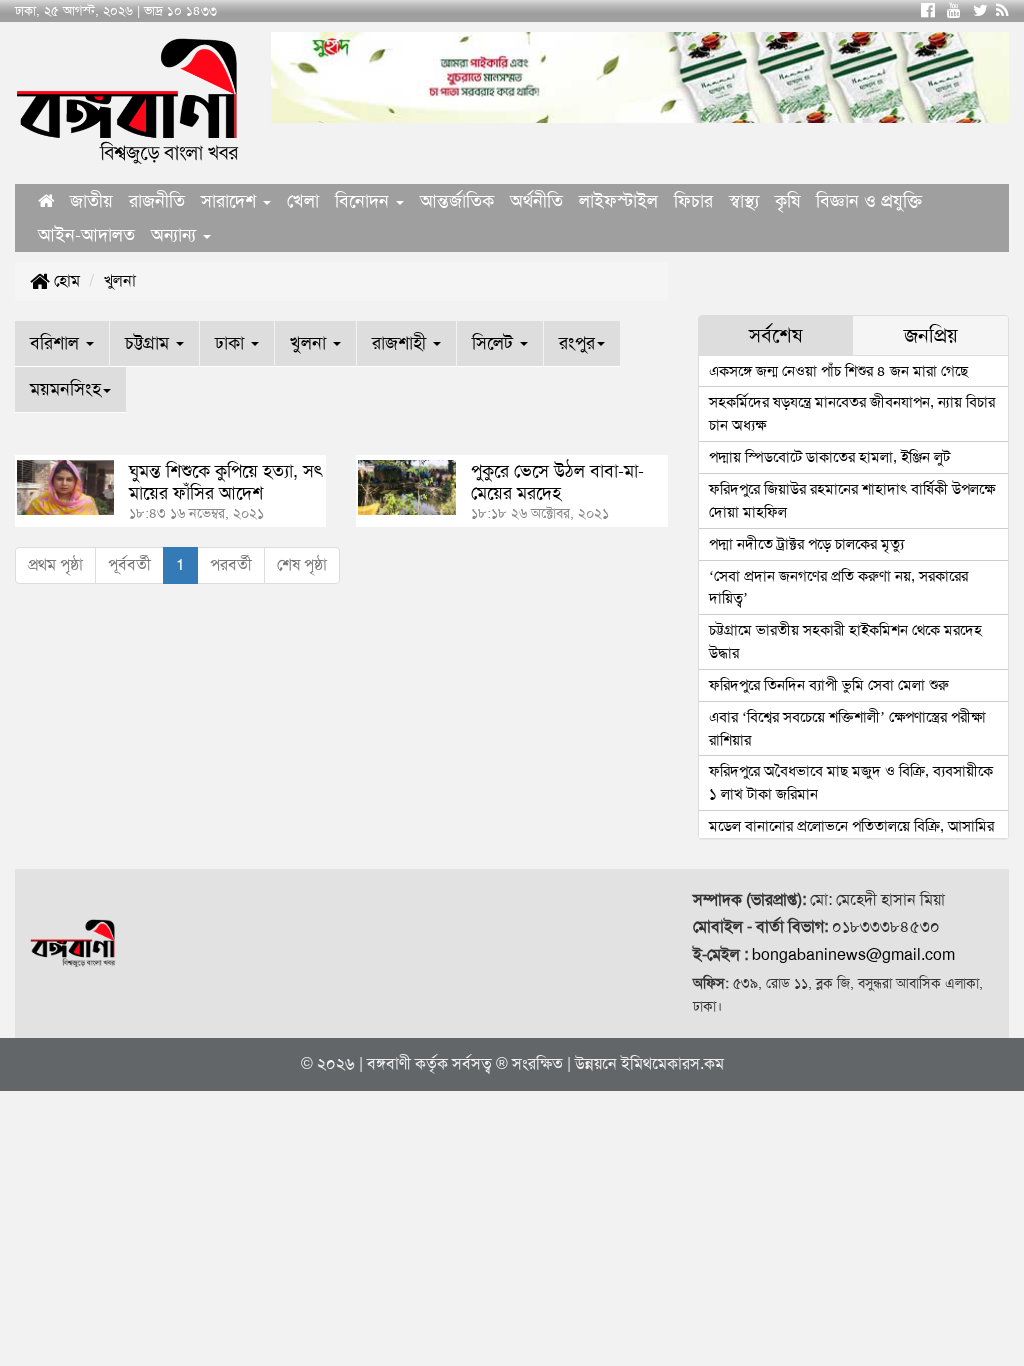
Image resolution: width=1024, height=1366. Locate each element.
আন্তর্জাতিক (457, 201)
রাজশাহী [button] (401, 343)
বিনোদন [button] (364, 201)
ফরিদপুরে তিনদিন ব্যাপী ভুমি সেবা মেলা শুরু (829, 685)
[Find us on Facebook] (928, 10)
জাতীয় (91, 201)
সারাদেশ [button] (231, 201)
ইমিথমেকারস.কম (672, 1063)
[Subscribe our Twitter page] (980, 10)
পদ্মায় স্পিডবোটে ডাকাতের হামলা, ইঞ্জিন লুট (829, 457)
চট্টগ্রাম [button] (149, 343)
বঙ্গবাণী (389, 1063)
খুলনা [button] (310, 343)
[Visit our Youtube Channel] (954, 10)
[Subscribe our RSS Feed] (1002, 10)
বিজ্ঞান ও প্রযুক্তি (869, 201)
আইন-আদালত (86, 235)
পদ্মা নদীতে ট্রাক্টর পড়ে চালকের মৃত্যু (806, 544)
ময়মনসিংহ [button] (65, 389)
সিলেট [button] (495, 343)
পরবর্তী (231, 564)
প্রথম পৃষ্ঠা (55, 564)
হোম (65, 280)
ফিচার (693, 201)
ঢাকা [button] (232, 343)
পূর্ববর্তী (129, 564)
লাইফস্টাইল (618, 201)
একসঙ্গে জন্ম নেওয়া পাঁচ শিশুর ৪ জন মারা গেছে (838, 371)
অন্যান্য (176, 235)
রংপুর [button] (577, 343)
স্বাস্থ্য (744, 201)
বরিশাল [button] (57, 343)
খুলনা (120, 280)
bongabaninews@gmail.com (853, 954)
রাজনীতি (157, 201)
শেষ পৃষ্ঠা (302, 564)
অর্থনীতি (536, 201)
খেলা (303, 201)
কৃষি (787, 201)
